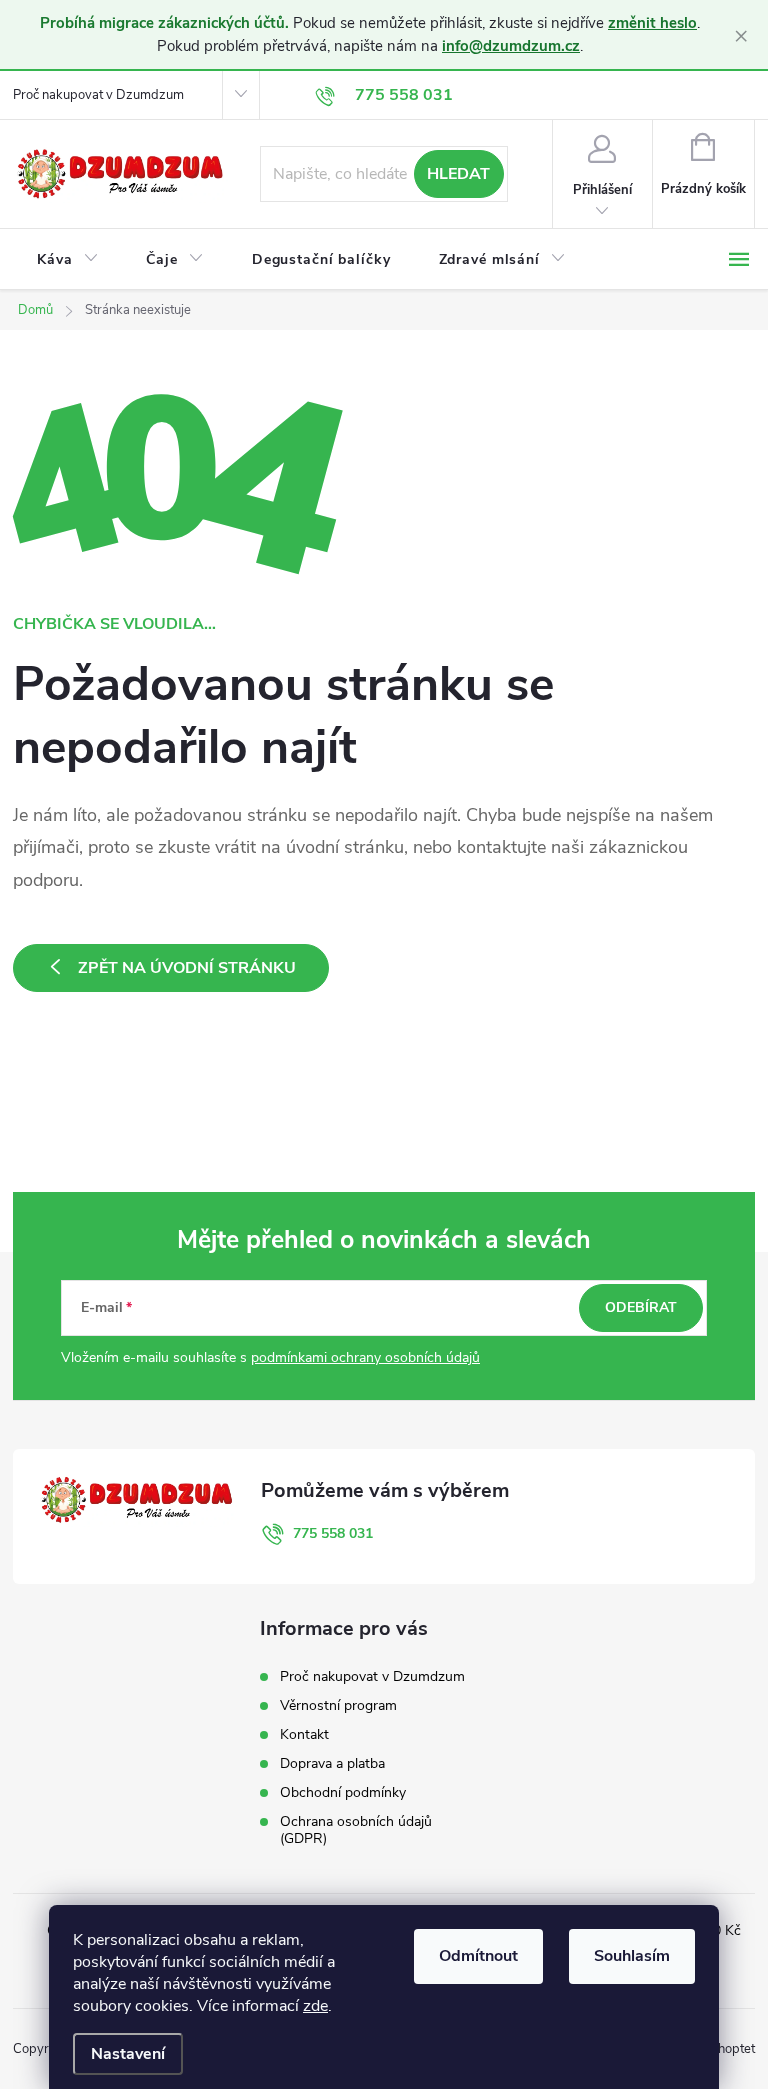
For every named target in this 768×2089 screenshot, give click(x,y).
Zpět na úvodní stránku (187, 968)
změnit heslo (652, 23)
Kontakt (304, 1734)
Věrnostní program (338, 1705)
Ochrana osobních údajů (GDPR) (356, 1830)
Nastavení (128, 2054)
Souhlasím (632, 1956)
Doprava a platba (332, 1763)
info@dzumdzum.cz (511, 46)
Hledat (458, 174)
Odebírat (641, 1307)
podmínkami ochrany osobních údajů (365, 1357)
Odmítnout (478, 1956)
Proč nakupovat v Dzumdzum (98, 95)
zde (315, 2006)
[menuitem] (67, 260)
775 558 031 (333, 1533)
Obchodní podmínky (343, 1792)
